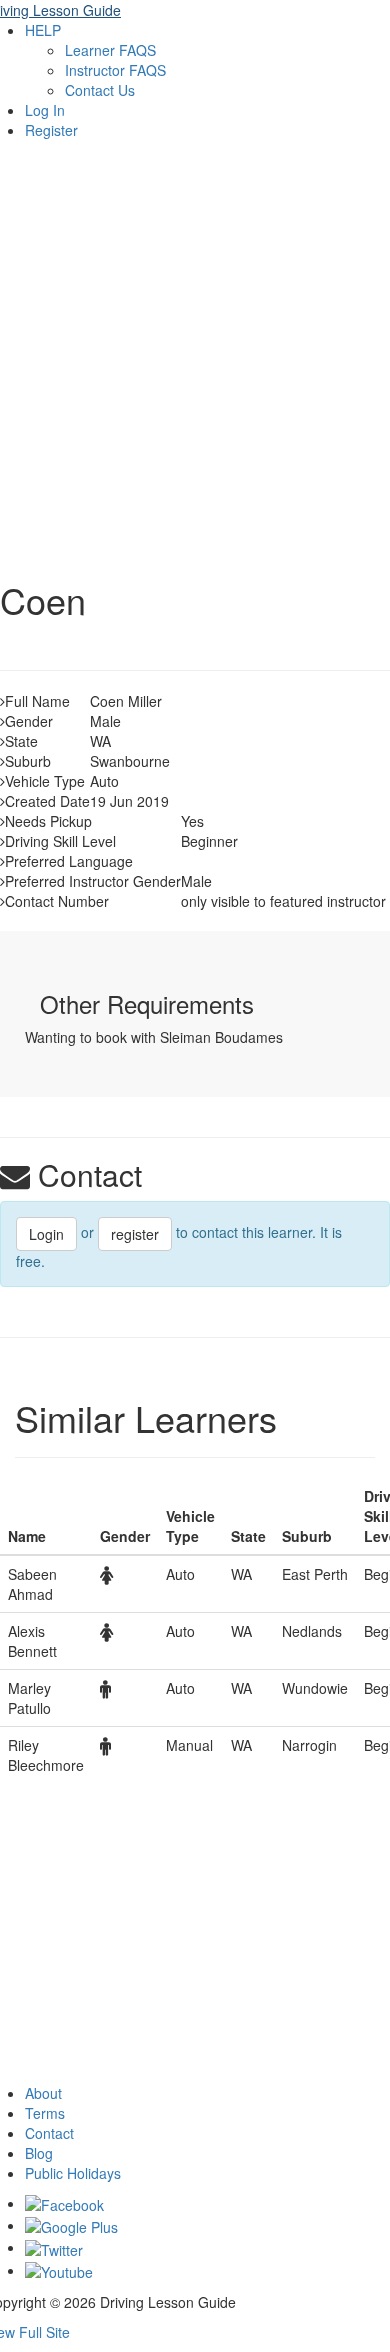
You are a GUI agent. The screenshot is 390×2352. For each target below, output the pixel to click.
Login (46, 1234)
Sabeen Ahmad (32, 1584)
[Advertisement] (195, 355)
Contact (49, 2133)
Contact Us (100, 90)
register (135, 1234)
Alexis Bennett (32, 1641)
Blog (39, 2153)
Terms (45, 2113)
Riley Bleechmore (46, 1755)
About (43, 2093)
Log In (45, 110)
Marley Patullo (29, 1698)
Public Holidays (73, 2173)
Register (51, 130)
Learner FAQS (110, 50)
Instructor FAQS (115, 70)
